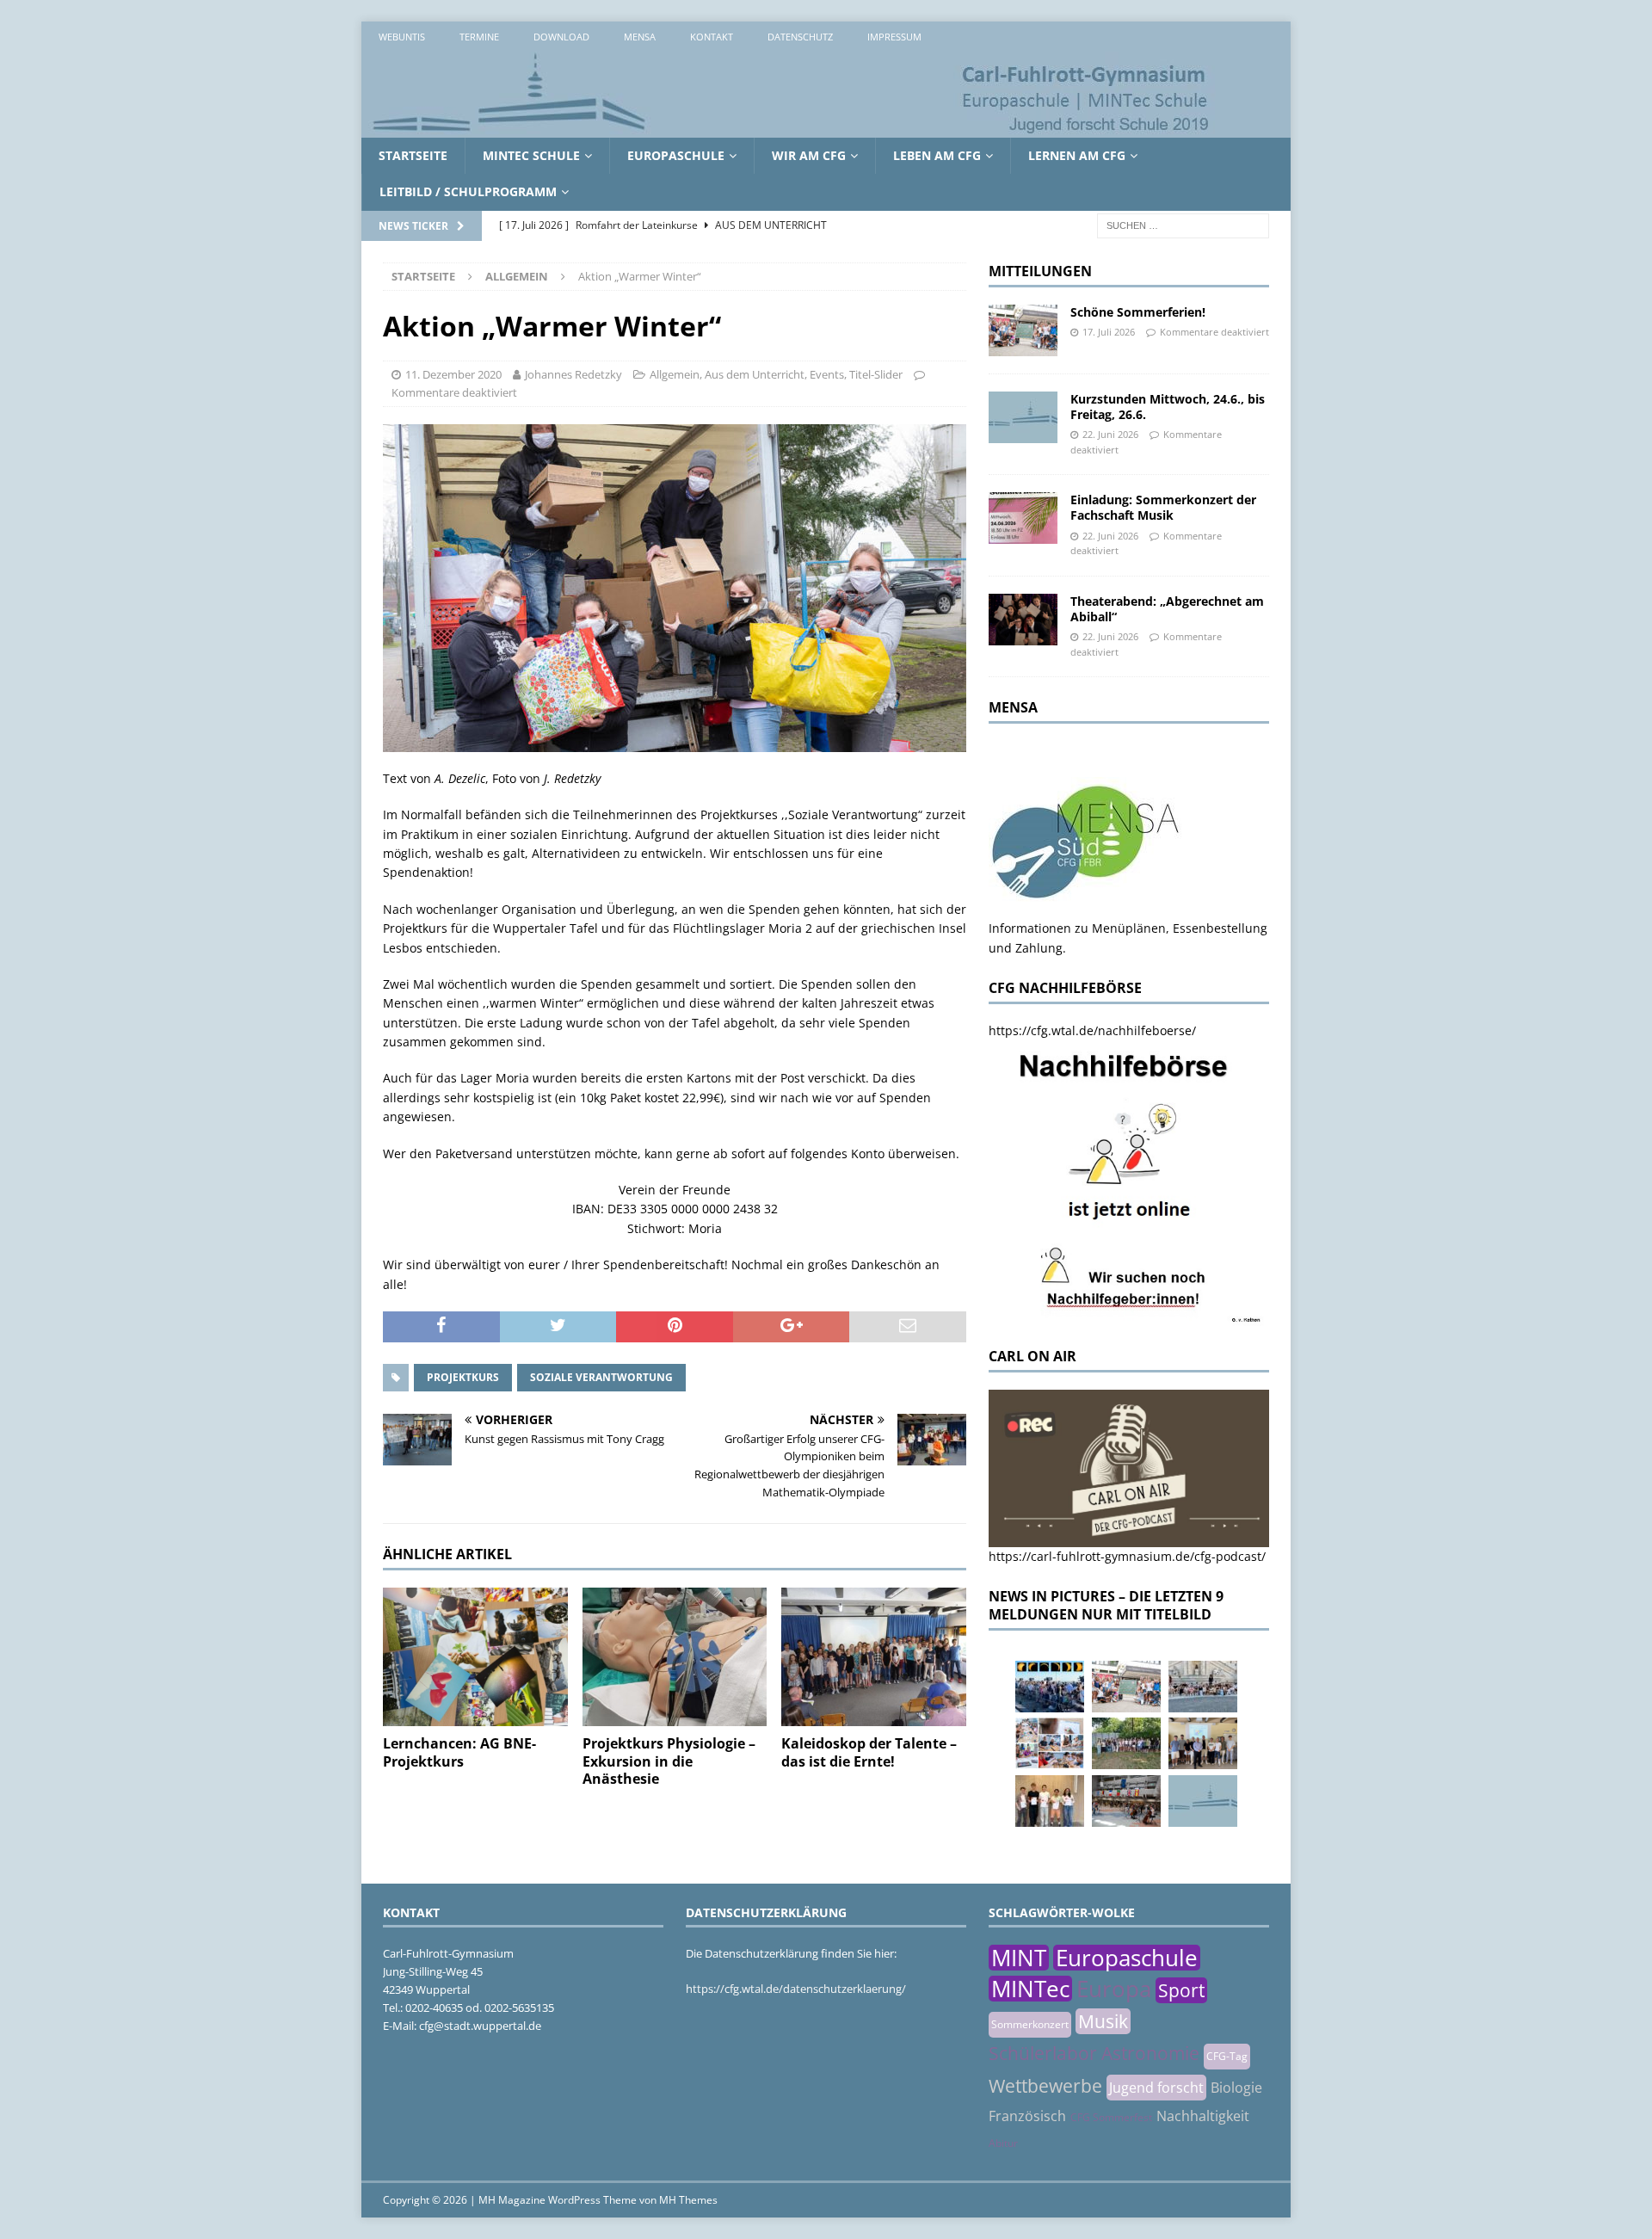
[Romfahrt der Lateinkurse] (1203, 1687)
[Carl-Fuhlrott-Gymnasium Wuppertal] (792, 128)
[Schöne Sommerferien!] (1023, 330)
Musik (1103, 2021)
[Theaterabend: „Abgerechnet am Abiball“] (1023, 620)
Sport (1181, 1990)
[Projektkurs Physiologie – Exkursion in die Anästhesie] (675, 1657)
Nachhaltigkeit (1203, 2116)
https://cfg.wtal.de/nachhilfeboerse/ (1092, 1030)
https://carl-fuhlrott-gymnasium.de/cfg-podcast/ (1127, 1556)
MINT (1019, 1958)
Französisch (1027, 2116)
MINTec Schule (531, 155)
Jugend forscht (1156, 2088)
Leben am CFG (937, 155)
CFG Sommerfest (1111, 2117)
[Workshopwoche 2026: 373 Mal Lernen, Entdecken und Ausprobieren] (1050, 1743)
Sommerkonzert (1030, 2024)
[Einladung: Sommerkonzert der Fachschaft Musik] (1023, 518)
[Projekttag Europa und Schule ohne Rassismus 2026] (1126, 1801)
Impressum (894, 37)
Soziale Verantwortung (601, 1377)
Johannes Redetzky (573, 374)
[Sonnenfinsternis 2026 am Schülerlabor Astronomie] (1050, 1687)
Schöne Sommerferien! (1138, 312)
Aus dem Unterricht (755, 374)
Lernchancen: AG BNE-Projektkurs (459, 1752)
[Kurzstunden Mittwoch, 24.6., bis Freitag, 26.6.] (1023, 417)
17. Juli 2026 (1109, 332)
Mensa (640, 37)
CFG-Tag (1227, 2056)
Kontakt (712, 37)
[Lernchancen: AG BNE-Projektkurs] (475, 1657)
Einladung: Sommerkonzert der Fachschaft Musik (1163, 507)
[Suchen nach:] (1183, 224)
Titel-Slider (876, 374)
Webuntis (402, 37)
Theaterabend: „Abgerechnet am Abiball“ (1167, 609)
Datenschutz (800, 37)
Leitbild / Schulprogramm (468, 191)
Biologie (1236, 2088)
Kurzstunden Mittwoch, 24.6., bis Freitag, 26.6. (1168, 407)
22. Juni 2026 (1110, 434)
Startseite (413, 155)
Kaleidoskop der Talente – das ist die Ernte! (869, 1752)
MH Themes (688, 2200)
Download (561, 37)
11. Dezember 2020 (453, 374)
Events (827, 374)
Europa (1114, 1989)
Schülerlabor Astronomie (1094, 2053)
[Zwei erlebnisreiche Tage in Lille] (1126, 1743)
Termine (479, 37)
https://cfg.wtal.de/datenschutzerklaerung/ (796, 1989)
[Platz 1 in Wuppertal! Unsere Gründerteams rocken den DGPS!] (1050, 1801)
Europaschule (676, 155)
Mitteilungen (1040, 271)
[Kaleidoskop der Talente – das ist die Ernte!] (874, 1657)
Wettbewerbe (1045, 2086)
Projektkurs (463, 1377)
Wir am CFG (809, 155)
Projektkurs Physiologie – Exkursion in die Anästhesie (669, 1761)
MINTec (1030, 1989)
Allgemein (675, 374)
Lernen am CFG (1077, 155)
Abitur (1003, 2143)
